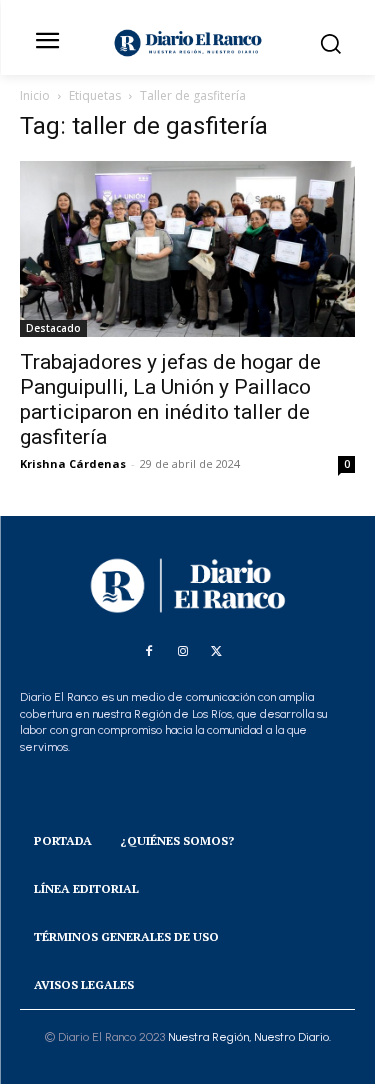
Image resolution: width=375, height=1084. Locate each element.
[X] (217, 652)
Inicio (35, 95)
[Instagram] (183, 652)
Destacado (53, 328)
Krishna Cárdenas (73, 463)
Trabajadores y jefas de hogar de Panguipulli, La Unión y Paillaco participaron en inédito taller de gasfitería (170, 399)
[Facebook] (149, 652)
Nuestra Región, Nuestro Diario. (249, 1037)
